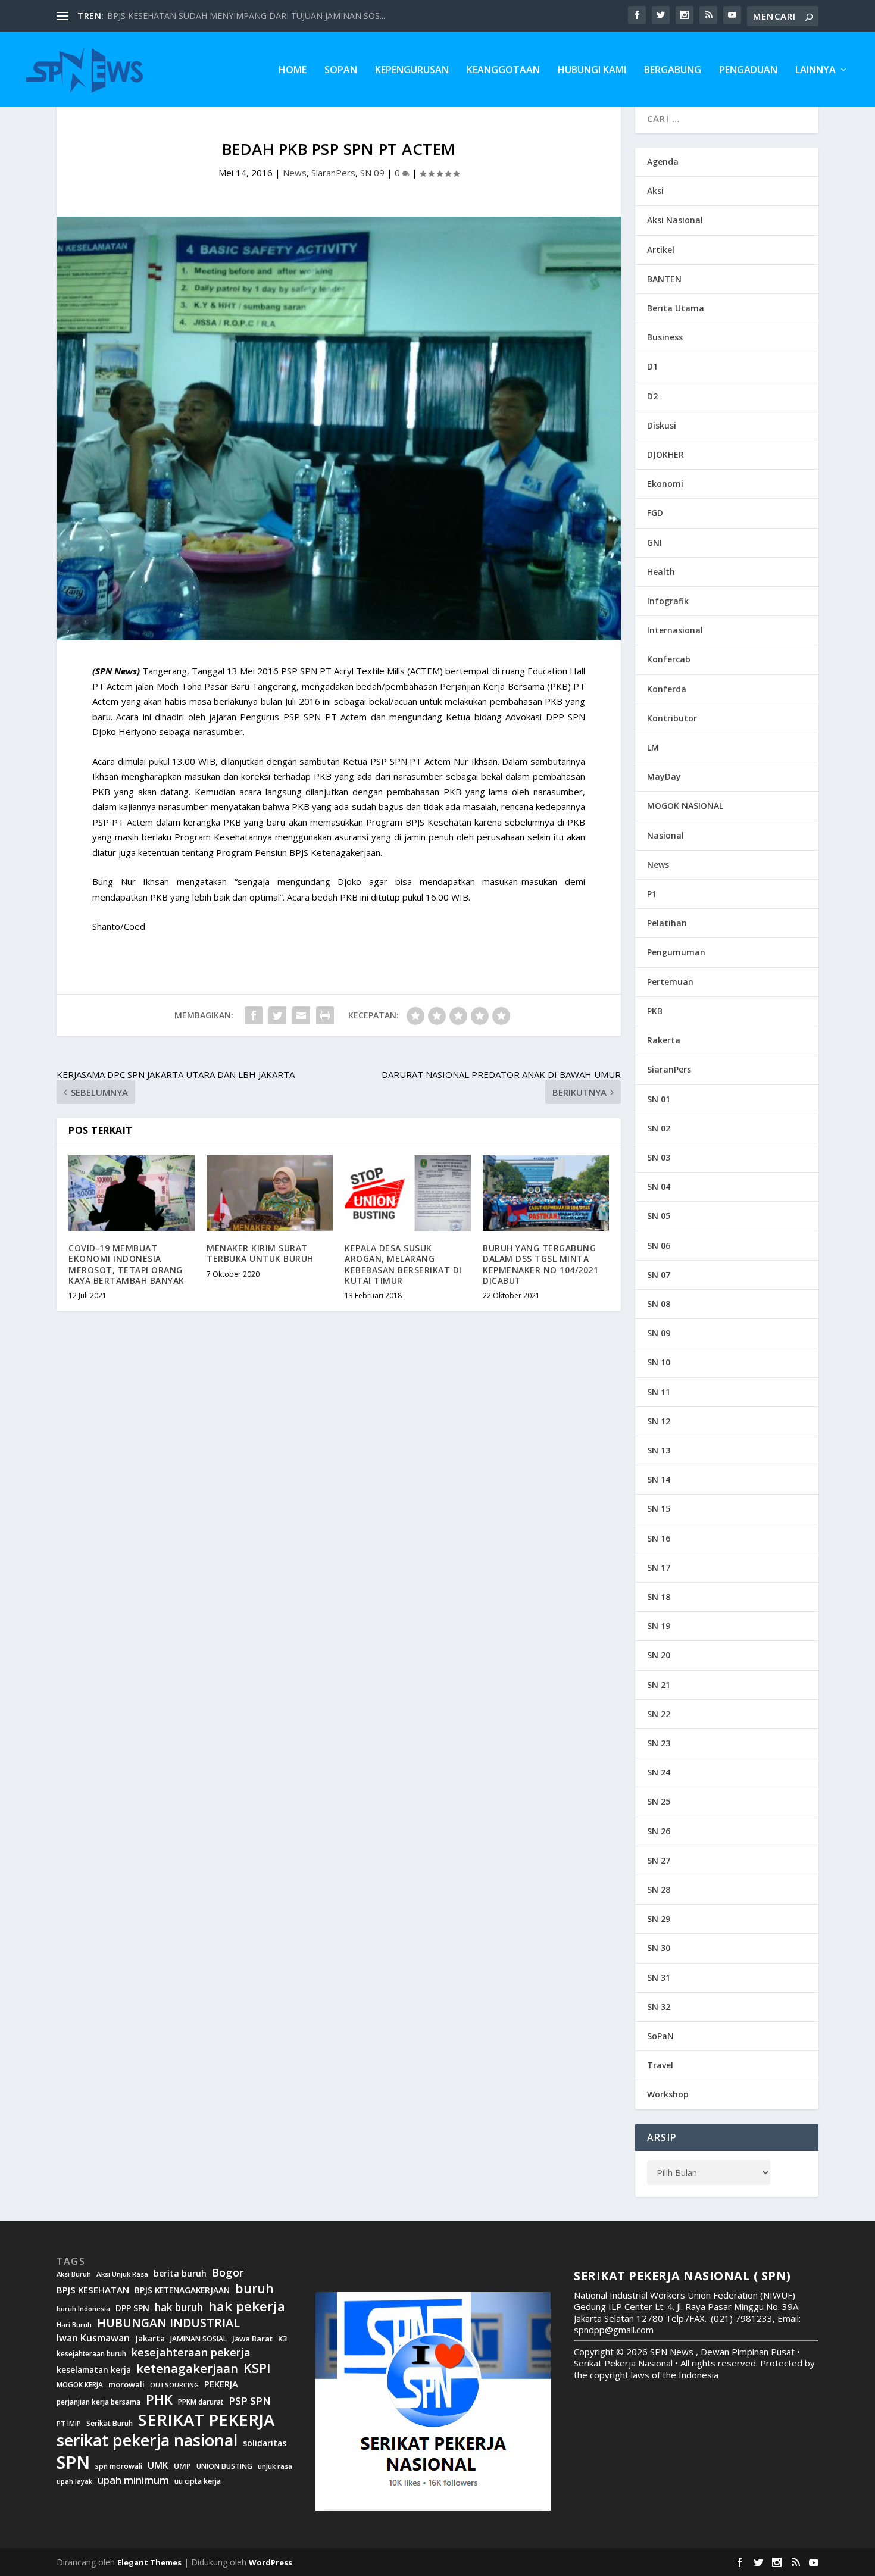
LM (653, 747)
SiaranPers (333, 173)
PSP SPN (249, 2401)
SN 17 (659, 1567)
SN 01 (659, 1099)
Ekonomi (665, 484)
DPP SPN (132, 2308)
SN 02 (659, 1128)
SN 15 (659, 1509)
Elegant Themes (149, 2562)
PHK (159, 2400)
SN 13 (659, 1450)
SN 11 (659, 1392)
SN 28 (659, 1889)
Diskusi (662, 425)
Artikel (661, 250)
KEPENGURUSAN (412, 71)
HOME (293, 71)
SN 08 (659, 1304)
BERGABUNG (673, 71)
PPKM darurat (201, 2402)
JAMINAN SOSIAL (199, 2339)
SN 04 (659, 1187)
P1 (652, 894)
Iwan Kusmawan (93, 2338)
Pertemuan (670, 982)
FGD (655, 513)
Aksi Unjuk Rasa (122, 2274)
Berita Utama (676, 308)
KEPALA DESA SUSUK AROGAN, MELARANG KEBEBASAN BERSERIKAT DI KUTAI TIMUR (403, 1264)
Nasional (665, 835)
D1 (652, 366)
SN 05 (659, 1216)
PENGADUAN (748, 71)
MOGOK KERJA (80, 2385)
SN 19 (659, 1626)
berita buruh (180, 2274)
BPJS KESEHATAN (93, 2290)
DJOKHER (665, 454)
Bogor (228, 2273)
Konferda (667, 689)
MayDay (664, 776)
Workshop (668, 2094)
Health (661, 572)
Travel (660, 2065)
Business (665, 337)
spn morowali (119, 2466)
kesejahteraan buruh (91, 2354)
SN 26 (659, 1831)
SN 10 (659, 1362)
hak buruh (179, 2308)
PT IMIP (69, 2424)
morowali (126, 2385)
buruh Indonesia (83, 2309)
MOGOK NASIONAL (685, 806)
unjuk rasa (275, 2466)
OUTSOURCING (174, 2385)
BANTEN (664, 279)
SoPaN (341, 71)
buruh (254, 2289)
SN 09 (372, 173)
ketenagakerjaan (187, 2368)
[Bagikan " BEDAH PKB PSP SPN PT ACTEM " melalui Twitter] (277, 1015)
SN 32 (659, 2007)
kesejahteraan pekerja (191, 2353)
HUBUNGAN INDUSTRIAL (168, 2323)
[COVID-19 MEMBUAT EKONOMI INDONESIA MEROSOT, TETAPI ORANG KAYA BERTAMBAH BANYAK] (132, 1193)
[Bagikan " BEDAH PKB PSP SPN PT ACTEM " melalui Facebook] (254, 1015)
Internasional (675, 630)
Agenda (663, 162)
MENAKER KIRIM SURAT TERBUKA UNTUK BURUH (260, 1253)
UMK (158, 2465)
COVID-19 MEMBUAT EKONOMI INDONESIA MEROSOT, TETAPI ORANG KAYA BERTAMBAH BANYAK (126, 1264)
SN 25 (659, 1801)
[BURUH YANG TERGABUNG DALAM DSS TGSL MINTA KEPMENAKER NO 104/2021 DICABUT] (546, 1193)
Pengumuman (676, 952)
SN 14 (659, 1479)
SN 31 (659, 1978)
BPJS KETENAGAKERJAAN (182, 2290)
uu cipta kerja (198, 2481)
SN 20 (659, 1655)
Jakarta (150, 2339)
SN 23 (659, 1743)
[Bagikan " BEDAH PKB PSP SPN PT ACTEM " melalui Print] (325, 1015)
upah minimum (133, 2480)
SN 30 (659, 1948)
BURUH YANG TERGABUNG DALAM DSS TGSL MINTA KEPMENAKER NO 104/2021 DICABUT (540, 1264)
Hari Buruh (74, 2325)
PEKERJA (221, 2384)
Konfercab (669, 659)
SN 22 (659, 1714)
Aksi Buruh (74, 2274)
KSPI (257, 2368)
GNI (654, 543)
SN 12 (659, 1421)
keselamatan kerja (94, 2370)
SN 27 (659, 1860)
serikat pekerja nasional (147, 2441)
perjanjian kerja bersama (99, 2402)
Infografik (668, 601)
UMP (182, 2466)
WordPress (271, 2562)
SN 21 (659, 1685)
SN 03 (659, 1157)
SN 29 (659, 1919)
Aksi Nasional (675, 220)
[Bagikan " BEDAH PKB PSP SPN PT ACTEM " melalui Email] (301, 1015)
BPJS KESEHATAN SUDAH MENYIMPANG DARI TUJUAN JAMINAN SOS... (246, 16)
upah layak (74, 2482)
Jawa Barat (252, 2339)
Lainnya (815, 71)
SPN (73, 2462)
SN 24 (659, 1772)
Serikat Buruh (110, 2424)
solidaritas (265, 2443)
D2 (652, 396)
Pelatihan (667, 923)
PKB (655, 1011)
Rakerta (664, 1040)
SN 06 (659, 1245)
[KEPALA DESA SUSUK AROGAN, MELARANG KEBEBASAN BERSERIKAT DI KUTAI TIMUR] (408, 1193)
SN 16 (659, 1538)
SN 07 (659, 1275)
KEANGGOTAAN (503, 71)
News (295, 173)
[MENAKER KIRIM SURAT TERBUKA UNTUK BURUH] (270, 1193)
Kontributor (672, 718)
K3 (283, 2339)
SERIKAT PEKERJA (206, 2419)
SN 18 (659, 1597)
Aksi (655, 191)
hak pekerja (247, 2306)
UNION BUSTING (224, 2466)
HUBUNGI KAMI (592, 71)
